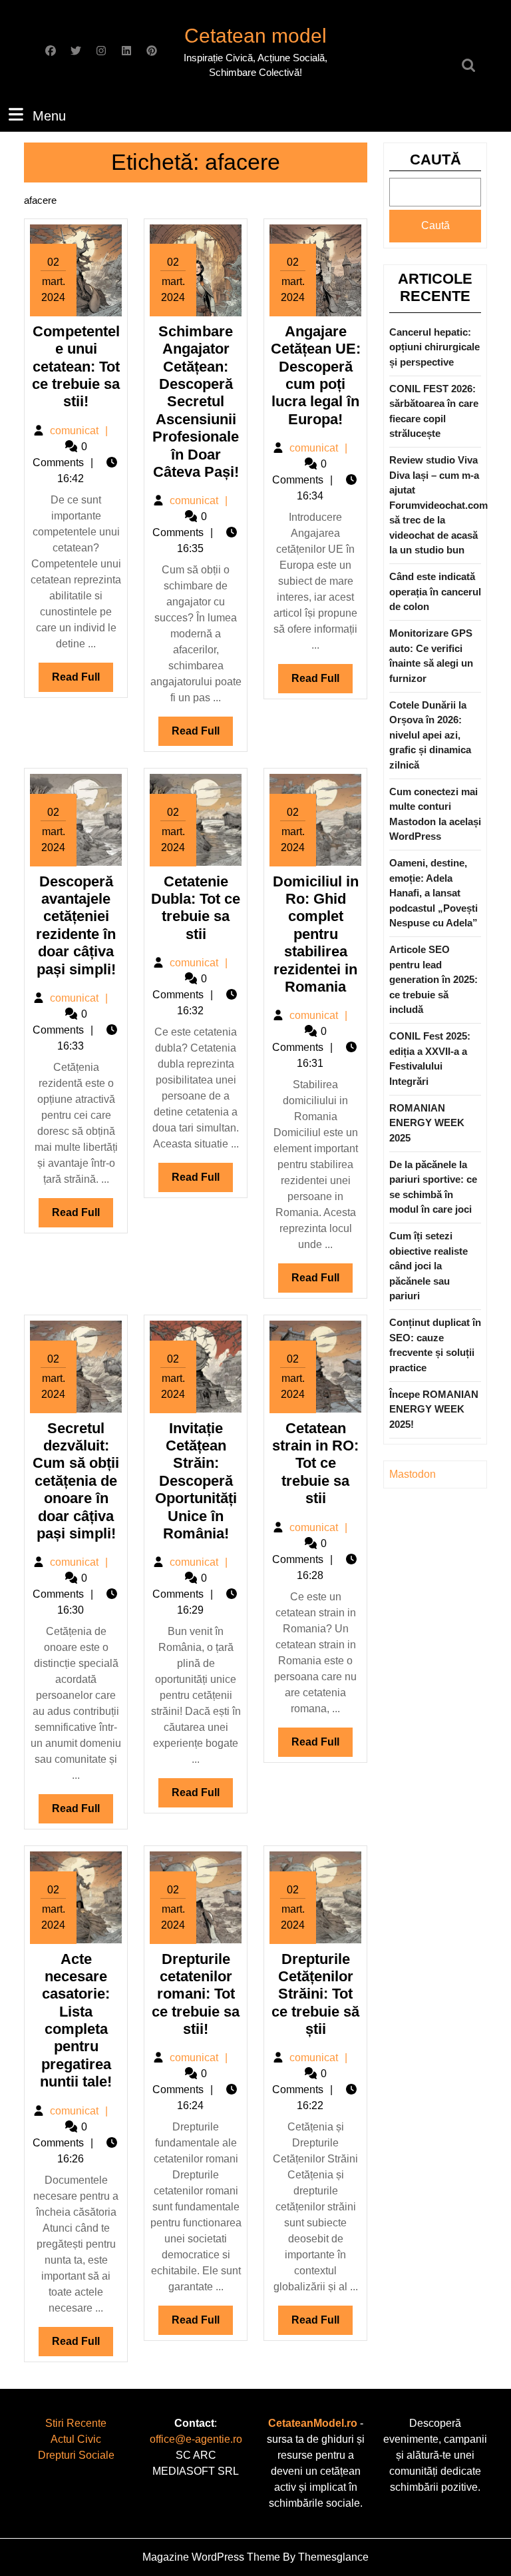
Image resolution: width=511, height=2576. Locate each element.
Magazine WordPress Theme (211, 2557)
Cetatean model (255, 36)
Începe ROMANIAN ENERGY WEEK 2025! (434, 1409)
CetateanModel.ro (313, 2423)
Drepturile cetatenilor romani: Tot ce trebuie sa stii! (196, 1994)
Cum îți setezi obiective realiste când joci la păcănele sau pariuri (428, 1266)
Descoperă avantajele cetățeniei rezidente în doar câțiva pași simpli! (76, 925)
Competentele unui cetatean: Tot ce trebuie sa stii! (76, 367)
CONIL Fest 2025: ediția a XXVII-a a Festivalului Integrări (430, 1059)
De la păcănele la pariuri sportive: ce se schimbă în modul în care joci (433, 1187)
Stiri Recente (76, 2423)
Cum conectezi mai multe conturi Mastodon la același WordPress (435, 814)
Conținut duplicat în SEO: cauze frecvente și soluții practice (435, 1345)
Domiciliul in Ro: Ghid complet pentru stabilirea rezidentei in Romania (316, 934)
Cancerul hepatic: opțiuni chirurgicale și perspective (434, 347)
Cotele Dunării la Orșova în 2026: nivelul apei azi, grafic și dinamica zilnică (430, 735)
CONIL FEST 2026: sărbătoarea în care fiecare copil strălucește (434, 411)
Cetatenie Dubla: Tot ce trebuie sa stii (196, 908)
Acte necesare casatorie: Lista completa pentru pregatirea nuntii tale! (76, 2021)
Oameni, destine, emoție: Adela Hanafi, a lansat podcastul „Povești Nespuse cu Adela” (433, 893)
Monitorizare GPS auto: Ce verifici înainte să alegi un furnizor (431, 656)
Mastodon (413, 1474)
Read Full (83, 681)
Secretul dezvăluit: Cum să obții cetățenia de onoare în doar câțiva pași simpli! (76, 1481)
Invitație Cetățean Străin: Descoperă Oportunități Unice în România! (196, 1481)
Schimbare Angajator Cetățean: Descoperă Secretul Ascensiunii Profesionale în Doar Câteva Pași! (196, 402)
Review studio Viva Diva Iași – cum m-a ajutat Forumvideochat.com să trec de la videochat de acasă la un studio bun (438, 505)
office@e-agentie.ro (196, 2439)
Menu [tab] (49, 116)
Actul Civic (76, 2439)
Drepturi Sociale (76, 2455)
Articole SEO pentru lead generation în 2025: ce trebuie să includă (433, 979)
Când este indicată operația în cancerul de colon (435, 591)
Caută (435, 160)
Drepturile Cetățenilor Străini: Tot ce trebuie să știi (315, 1994)
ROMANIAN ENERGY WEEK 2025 (427, 1123)
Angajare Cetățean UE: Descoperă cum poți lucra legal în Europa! (316, 375)
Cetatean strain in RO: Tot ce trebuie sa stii (315, 1463)
